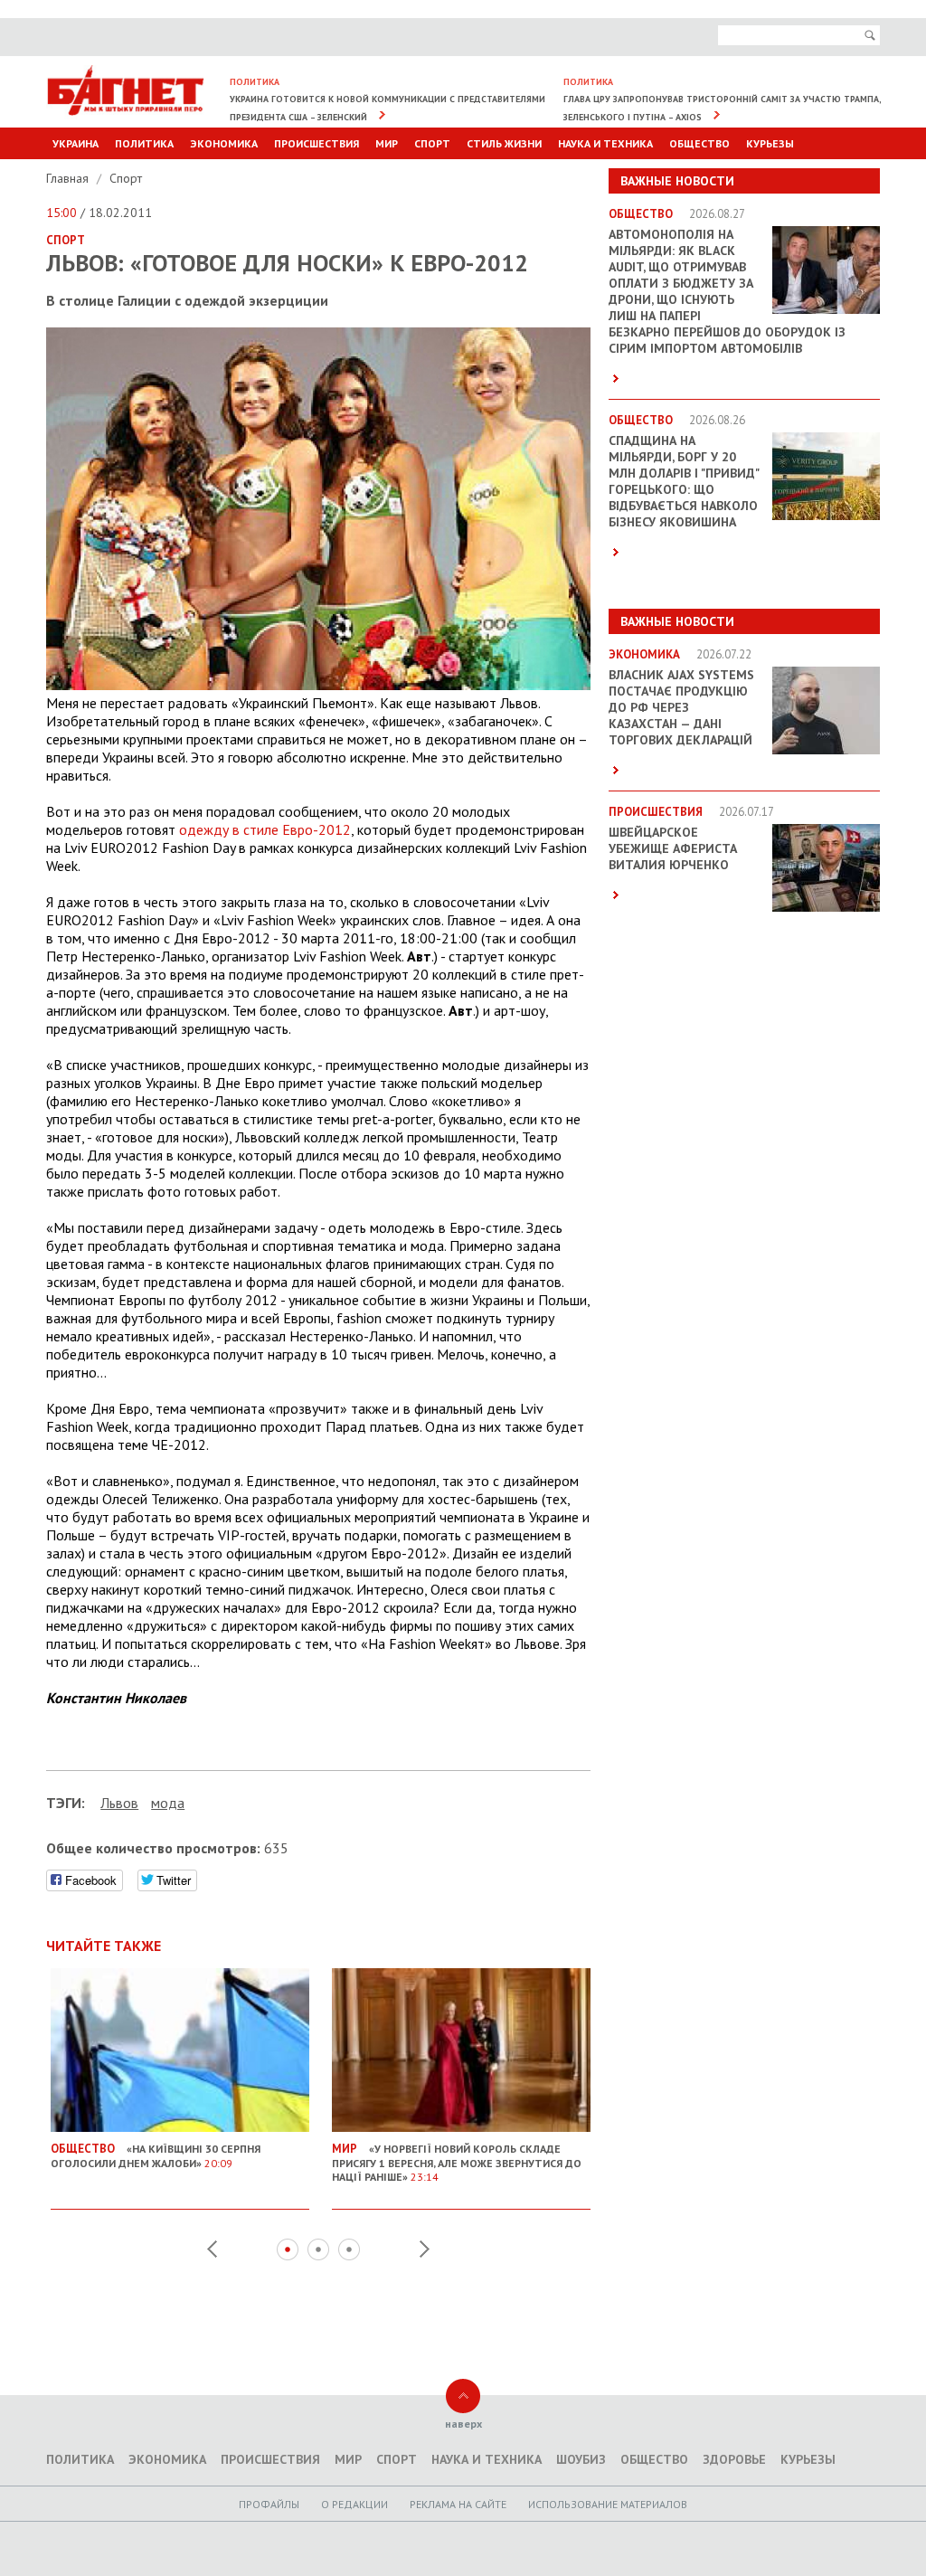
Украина (76, 143)
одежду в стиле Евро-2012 (265, 829)
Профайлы (269, 2504)
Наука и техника (605, 143)
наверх (463, 2424)
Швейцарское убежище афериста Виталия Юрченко (673, 848)
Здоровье (734, 2459)
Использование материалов (608, 2504)
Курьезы (770, 143)
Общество (699, 143)
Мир (387, 143)
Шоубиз (581, 2459)
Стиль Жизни (504, 143)
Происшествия (317, 143)
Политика (144, 143)
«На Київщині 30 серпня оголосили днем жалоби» (156, 2155)
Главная (69, 178)
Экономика (224, 143)
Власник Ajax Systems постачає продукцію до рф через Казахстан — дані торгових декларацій (681, 707)
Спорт (432, 143)
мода (168, 1803)
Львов (119, 1803)
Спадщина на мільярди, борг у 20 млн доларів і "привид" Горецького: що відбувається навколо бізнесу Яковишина (684, 481)
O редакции (354, 2504)
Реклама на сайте (458, 2504)
